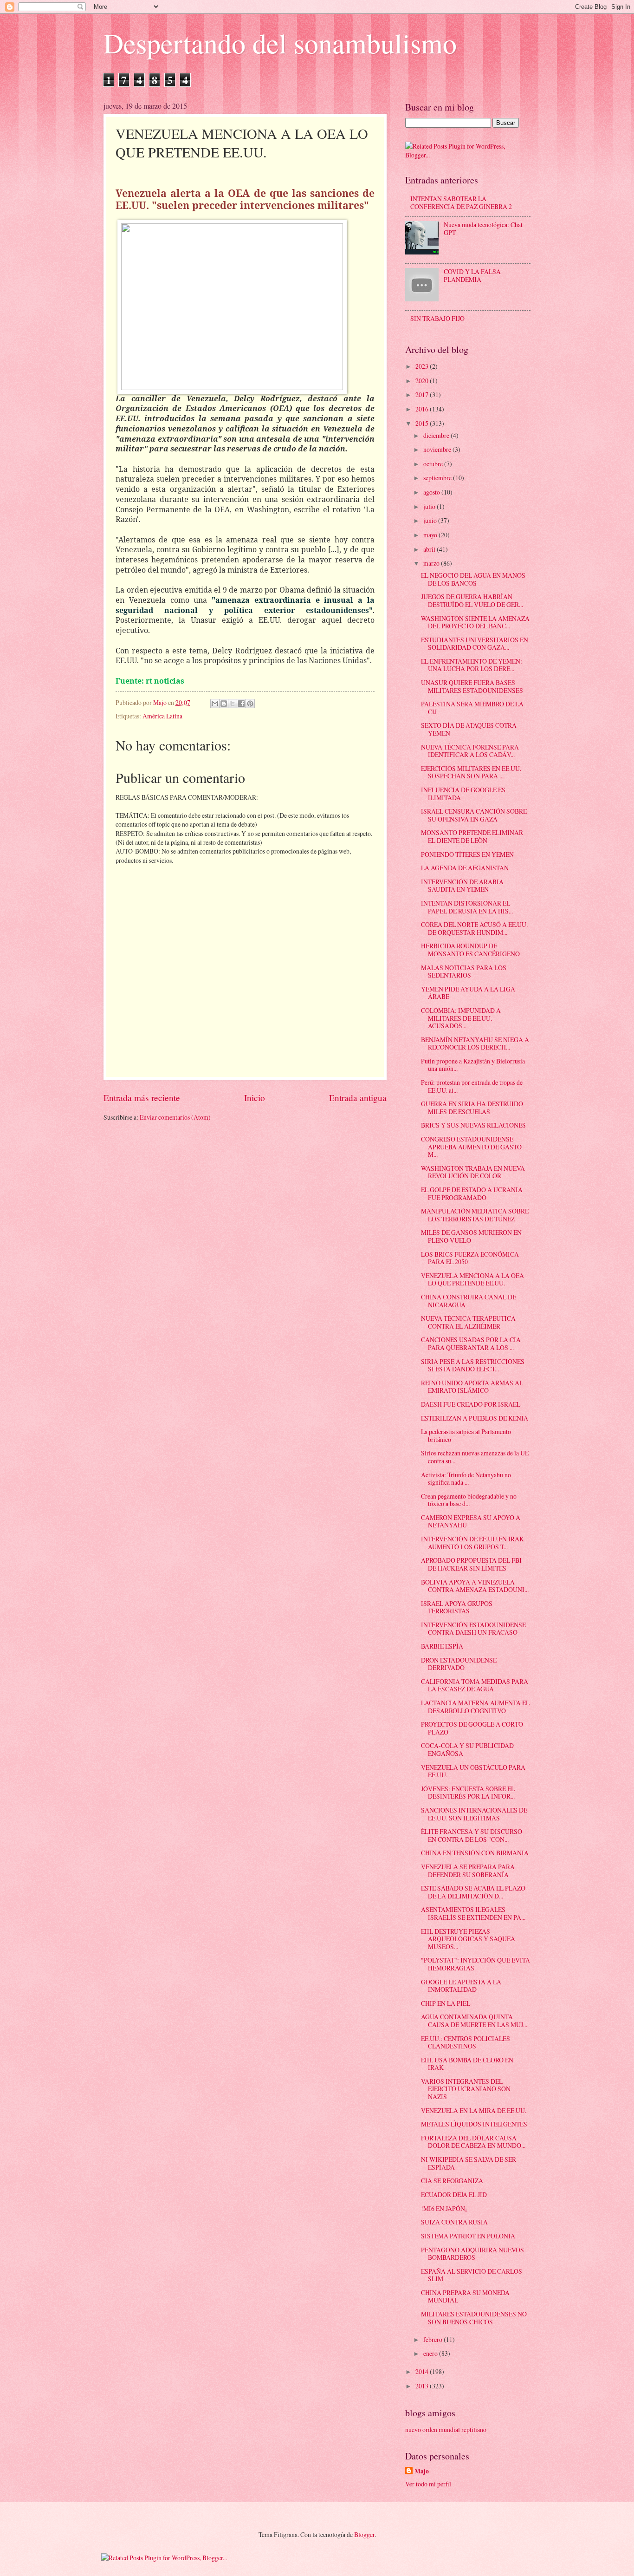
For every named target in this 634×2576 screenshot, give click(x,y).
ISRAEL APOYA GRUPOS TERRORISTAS (457, 1607)
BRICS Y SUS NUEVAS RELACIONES (473, 1125)
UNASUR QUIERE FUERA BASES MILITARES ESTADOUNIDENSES (472, 686)
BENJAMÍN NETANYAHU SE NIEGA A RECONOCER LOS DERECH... (475, 1043)
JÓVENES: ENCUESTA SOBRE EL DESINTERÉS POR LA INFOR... (468, 1793)
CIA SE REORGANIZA (452, 2181)
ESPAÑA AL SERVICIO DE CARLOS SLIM (472, 2275)
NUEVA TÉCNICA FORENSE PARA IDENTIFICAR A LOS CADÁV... (470, 751)
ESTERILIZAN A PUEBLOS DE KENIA (475, 1418)
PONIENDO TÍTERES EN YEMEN (467, 854)
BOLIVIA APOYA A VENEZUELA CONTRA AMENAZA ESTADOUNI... (475, 1586)
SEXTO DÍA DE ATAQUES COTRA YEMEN (469, 729)
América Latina (162, 716)
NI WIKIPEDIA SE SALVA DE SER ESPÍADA (469, 2163)
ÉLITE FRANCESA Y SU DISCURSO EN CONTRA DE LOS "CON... (472, 1835)
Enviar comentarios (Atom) (175, 1117)
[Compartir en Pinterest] (250, 704)
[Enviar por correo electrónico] (215, 704)
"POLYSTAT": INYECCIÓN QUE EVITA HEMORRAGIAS (475, 1964)
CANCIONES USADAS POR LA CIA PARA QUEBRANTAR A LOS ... (471, 1343)
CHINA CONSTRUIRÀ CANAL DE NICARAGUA (469, 1301)
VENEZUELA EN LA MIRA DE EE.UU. (474, 2110)
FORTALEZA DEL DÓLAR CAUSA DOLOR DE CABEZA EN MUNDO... (473, 2142)
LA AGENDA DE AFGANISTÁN (465, 868)
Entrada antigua (358, 1098)
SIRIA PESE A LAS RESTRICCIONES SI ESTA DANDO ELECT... (473, 1365)
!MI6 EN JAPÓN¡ (444, 2208)
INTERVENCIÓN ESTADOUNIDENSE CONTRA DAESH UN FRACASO (473, 1629)
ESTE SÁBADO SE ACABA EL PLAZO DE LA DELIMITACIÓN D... (473, 1892)
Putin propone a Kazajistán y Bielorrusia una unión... (473, 1065)
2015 (423, 423)
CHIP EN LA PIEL (446, 2003)
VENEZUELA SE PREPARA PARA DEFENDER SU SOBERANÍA (468, 1871)
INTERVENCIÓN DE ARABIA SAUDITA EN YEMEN (462, 886)
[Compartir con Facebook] (241, 704)
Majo (422, 2471)
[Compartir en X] (233, 704)
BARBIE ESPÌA (442, 1646)
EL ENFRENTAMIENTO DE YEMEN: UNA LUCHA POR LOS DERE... (472, 665)
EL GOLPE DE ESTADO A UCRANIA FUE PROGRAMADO (472, 1193)
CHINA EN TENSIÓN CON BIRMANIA (475, 1853)
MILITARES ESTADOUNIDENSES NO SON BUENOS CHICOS (474, 2318)
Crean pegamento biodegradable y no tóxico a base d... (469, 1500)
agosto (432, 492)
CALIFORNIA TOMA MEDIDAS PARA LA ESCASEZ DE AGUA (475, 1685)
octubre (434, 464)
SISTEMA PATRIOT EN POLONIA (468, 2236)
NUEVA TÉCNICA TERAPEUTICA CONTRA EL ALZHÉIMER (468, 1322)
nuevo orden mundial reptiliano (446, 2429)
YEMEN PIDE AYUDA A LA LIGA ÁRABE (468, 993)
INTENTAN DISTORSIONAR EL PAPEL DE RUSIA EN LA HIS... (467, 907)
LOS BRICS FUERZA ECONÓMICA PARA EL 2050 (470, 1258)
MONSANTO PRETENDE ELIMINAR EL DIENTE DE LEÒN (472, 836)
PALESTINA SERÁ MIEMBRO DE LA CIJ (472, 708)
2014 (423, 2371)
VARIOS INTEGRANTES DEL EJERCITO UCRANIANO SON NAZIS (466, 2089)
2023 (423, 366)
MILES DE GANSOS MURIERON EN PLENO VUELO (471, 1236)
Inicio (255, 1098)
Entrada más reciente (142, 1098)
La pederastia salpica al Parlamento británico (466, 1435)
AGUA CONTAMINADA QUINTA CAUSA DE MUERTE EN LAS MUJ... (474, 2021)
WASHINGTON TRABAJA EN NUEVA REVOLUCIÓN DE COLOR (473, 1172)
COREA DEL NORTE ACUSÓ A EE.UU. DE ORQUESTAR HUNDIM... (474, 928)
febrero (433, 2339)
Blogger (364, 2534)
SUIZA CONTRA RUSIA (454, 2222)
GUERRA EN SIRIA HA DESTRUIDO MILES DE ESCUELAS (472, 1108)
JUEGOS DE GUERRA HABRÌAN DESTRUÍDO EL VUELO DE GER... (472, 600)
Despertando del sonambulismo (280, 43)
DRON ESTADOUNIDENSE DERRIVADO (459, 1664)
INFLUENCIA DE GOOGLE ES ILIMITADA (463, 794)
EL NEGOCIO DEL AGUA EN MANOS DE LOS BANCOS (473, 579)
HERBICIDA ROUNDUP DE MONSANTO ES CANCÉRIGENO (470, 950)
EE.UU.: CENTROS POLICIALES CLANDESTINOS (466, 2042)
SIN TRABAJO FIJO (437, 318)
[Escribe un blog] (224, 704)
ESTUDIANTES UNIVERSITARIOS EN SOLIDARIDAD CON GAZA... (475, 644)
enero (431, 2353)
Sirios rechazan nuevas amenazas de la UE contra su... (475, 1457)
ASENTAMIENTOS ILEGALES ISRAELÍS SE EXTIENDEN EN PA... (473, 1913)
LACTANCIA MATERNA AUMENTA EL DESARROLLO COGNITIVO (475, 1707)
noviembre (438, 449)
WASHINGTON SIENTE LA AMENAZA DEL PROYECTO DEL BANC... (475, 622)
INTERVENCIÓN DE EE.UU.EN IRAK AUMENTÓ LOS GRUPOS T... (472, 1543)
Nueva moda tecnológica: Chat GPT (483, 228)
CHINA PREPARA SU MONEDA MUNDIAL (465, 2296)
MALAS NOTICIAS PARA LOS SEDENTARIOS (464, 972)
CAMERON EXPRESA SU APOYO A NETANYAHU (471, 1521)
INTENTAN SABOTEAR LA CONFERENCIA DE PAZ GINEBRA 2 (461, 202)
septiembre (438, 478)
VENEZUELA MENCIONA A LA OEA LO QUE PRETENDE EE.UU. (472, 1279)
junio (431, 520)
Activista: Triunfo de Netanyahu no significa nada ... (466, 1479)
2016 (423, 409)
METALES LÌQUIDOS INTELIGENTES (474, 2124)
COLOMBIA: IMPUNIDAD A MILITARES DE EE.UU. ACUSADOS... (461, 1018)
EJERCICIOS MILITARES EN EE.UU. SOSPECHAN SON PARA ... (471, 772)
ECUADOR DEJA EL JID (454, 2194)
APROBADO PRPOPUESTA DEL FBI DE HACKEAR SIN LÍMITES (471, 1564)
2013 (423, 2386)
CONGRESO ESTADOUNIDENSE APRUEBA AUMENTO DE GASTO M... (471, 1147)
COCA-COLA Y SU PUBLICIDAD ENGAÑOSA (467, 1749)
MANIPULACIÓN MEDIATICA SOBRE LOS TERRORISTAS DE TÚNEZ (475, 1215)
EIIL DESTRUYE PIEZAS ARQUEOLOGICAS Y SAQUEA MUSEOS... (468, 1939)
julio (430, 506)
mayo (431, 535)
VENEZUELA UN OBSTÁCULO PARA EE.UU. (473, 1771)
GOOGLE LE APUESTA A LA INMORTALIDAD (461, 1986)
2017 (423, 395)
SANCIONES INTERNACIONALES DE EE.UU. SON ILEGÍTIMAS (474, 1814)
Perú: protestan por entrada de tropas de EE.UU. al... (472, 1086)
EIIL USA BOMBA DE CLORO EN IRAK (467, 2064)
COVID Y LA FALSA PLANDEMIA (472, 275)
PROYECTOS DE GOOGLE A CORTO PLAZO (472, 1728)
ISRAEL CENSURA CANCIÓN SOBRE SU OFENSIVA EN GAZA (474, 815)
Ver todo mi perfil (428, 2484)
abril (430, 549)
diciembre (437, 435)
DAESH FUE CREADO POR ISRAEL (471, 1404)
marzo (432, 563)
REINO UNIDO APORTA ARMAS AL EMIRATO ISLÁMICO (472, 1387)
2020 (423, 381)
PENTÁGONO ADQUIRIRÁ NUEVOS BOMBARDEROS (472, 2254)
